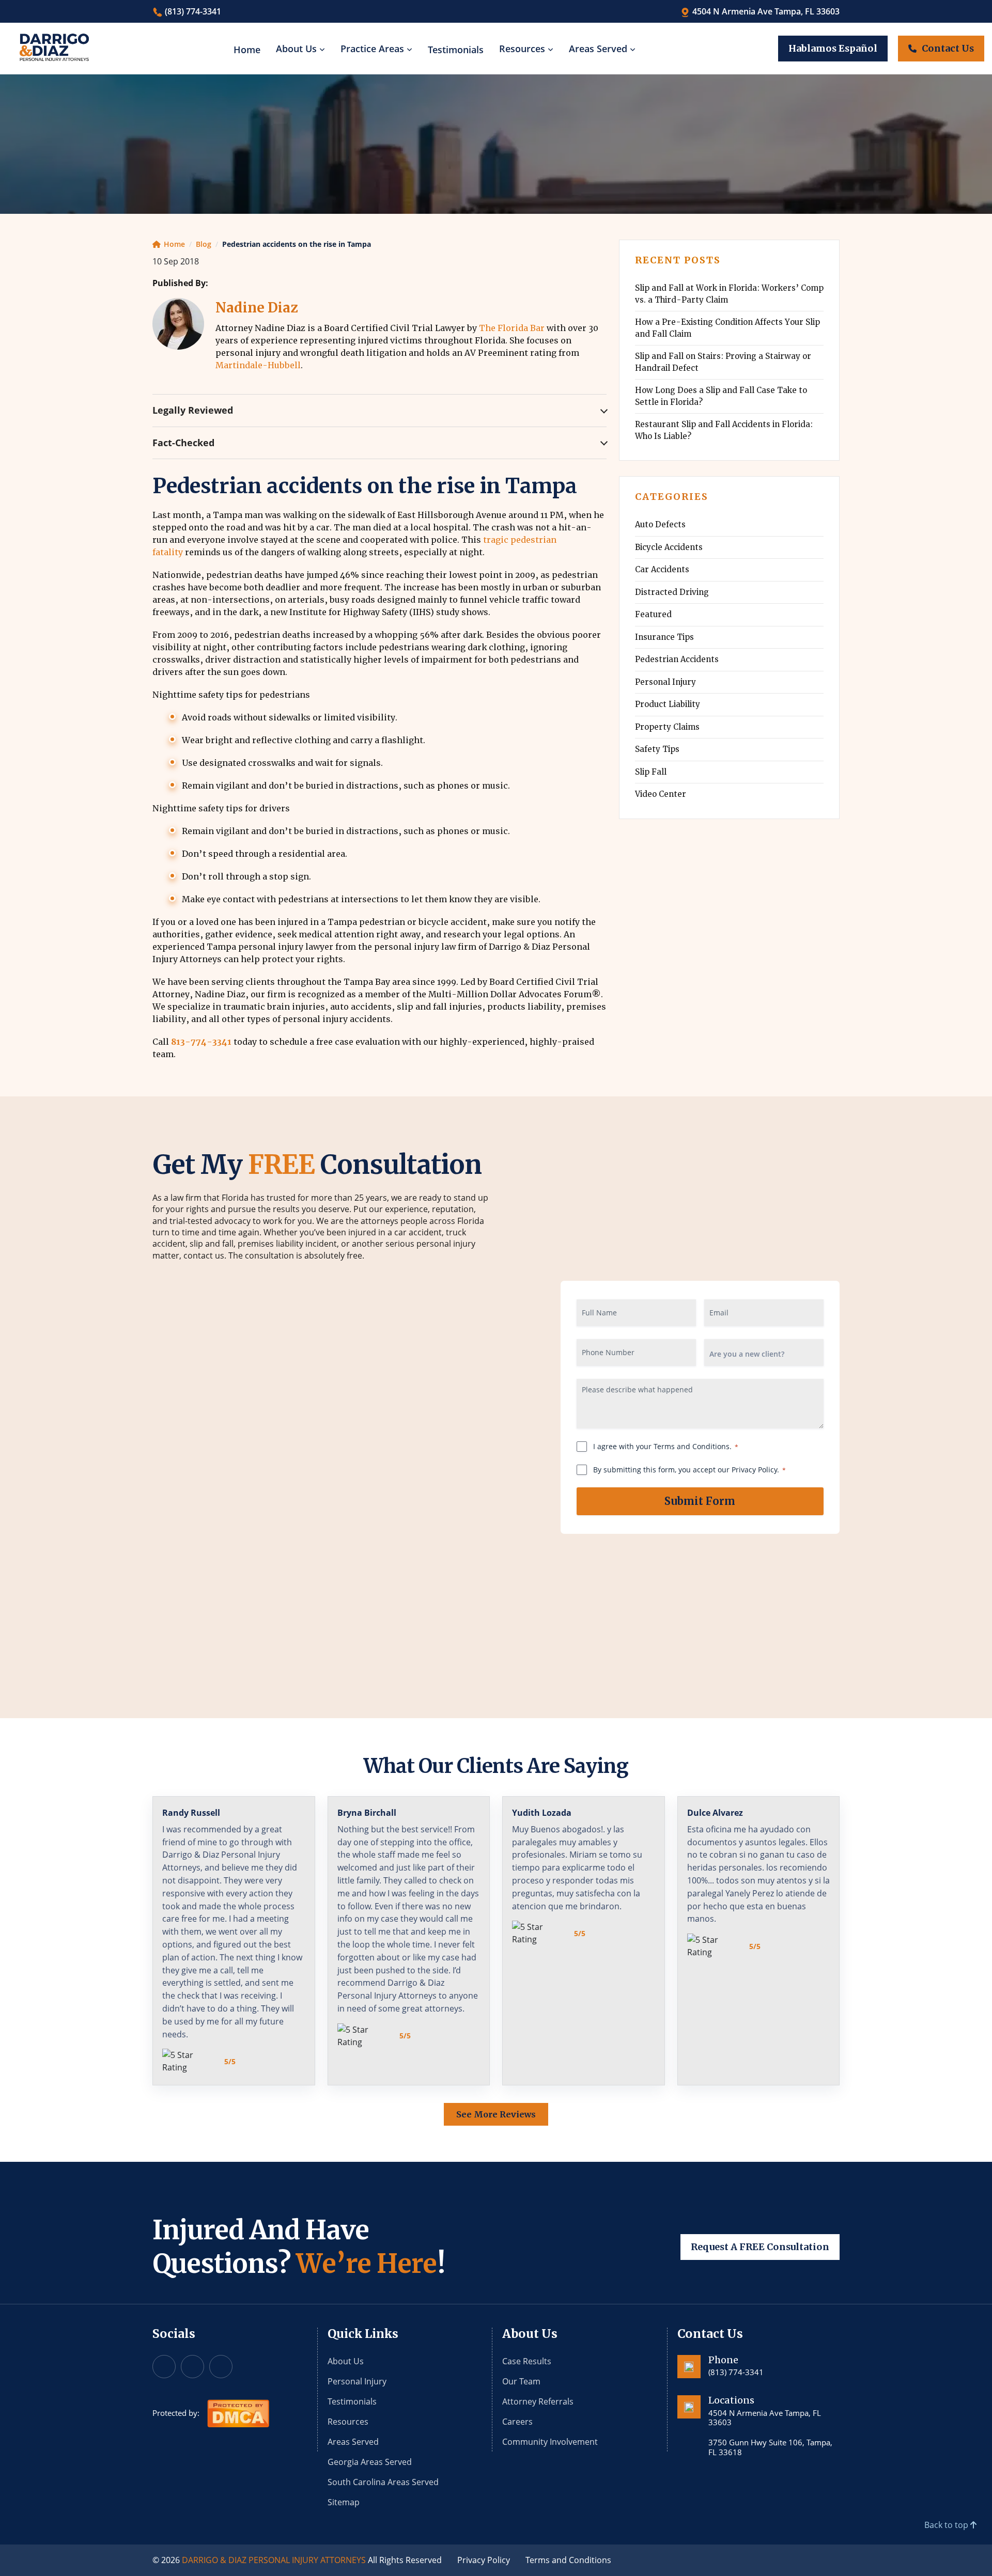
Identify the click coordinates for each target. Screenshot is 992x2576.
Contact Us (948, 48)
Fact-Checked (183, 443)
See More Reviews (496, 2114)
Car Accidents (662, 569)
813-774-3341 (201, 1042)
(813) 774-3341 (192, 11)
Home (247, 50)
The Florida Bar (512, 328)
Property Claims (667, 727)
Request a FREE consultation (760, 2247)
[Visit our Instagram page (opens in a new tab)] (192, 2367)
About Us (296, 49)
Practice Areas (372, 49)
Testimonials (456, 50)
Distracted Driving (672, 592)
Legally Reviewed (193, 410)
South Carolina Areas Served (383, 2482)
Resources (522, 49)
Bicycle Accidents (669, 547)
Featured (653, 614)
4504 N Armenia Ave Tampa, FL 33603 (765, 11)
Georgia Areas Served (370, 2462)
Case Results (527, 2361)
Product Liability (668, 704)
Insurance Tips (664, 637)
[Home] (54, 48)
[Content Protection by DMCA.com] (238, 2412)
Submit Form (700, 1501)
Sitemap (344, 2502)
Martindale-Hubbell (258, 365)
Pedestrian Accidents (677, 659)
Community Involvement (550, 2442)
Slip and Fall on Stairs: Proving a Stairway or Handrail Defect (723, 362)
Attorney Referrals (538, 2401)
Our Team (521, 2381)
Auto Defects (660, 524)
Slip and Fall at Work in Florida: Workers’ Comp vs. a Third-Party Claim (729, 294)
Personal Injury (665, 682)
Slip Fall (651, 772)
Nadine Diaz (257, 308)
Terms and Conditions (568, 2560)
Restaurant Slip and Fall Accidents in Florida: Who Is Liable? (724, 430)
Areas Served (598, 49)
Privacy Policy (484, 2560)
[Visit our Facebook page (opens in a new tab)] (164, 2367)
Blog (204, 244)
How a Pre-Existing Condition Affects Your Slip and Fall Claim (727, 328)
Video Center (661, 794)
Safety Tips (657, 749)
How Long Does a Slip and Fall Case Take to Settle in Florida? (721, 396)
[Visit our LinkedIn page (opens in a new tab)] (221, 2367)
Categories (672, 497)
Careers (517, 2422)
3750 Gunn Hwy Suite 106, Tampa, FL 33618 (770, 2447)
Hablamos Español (833, 48)
